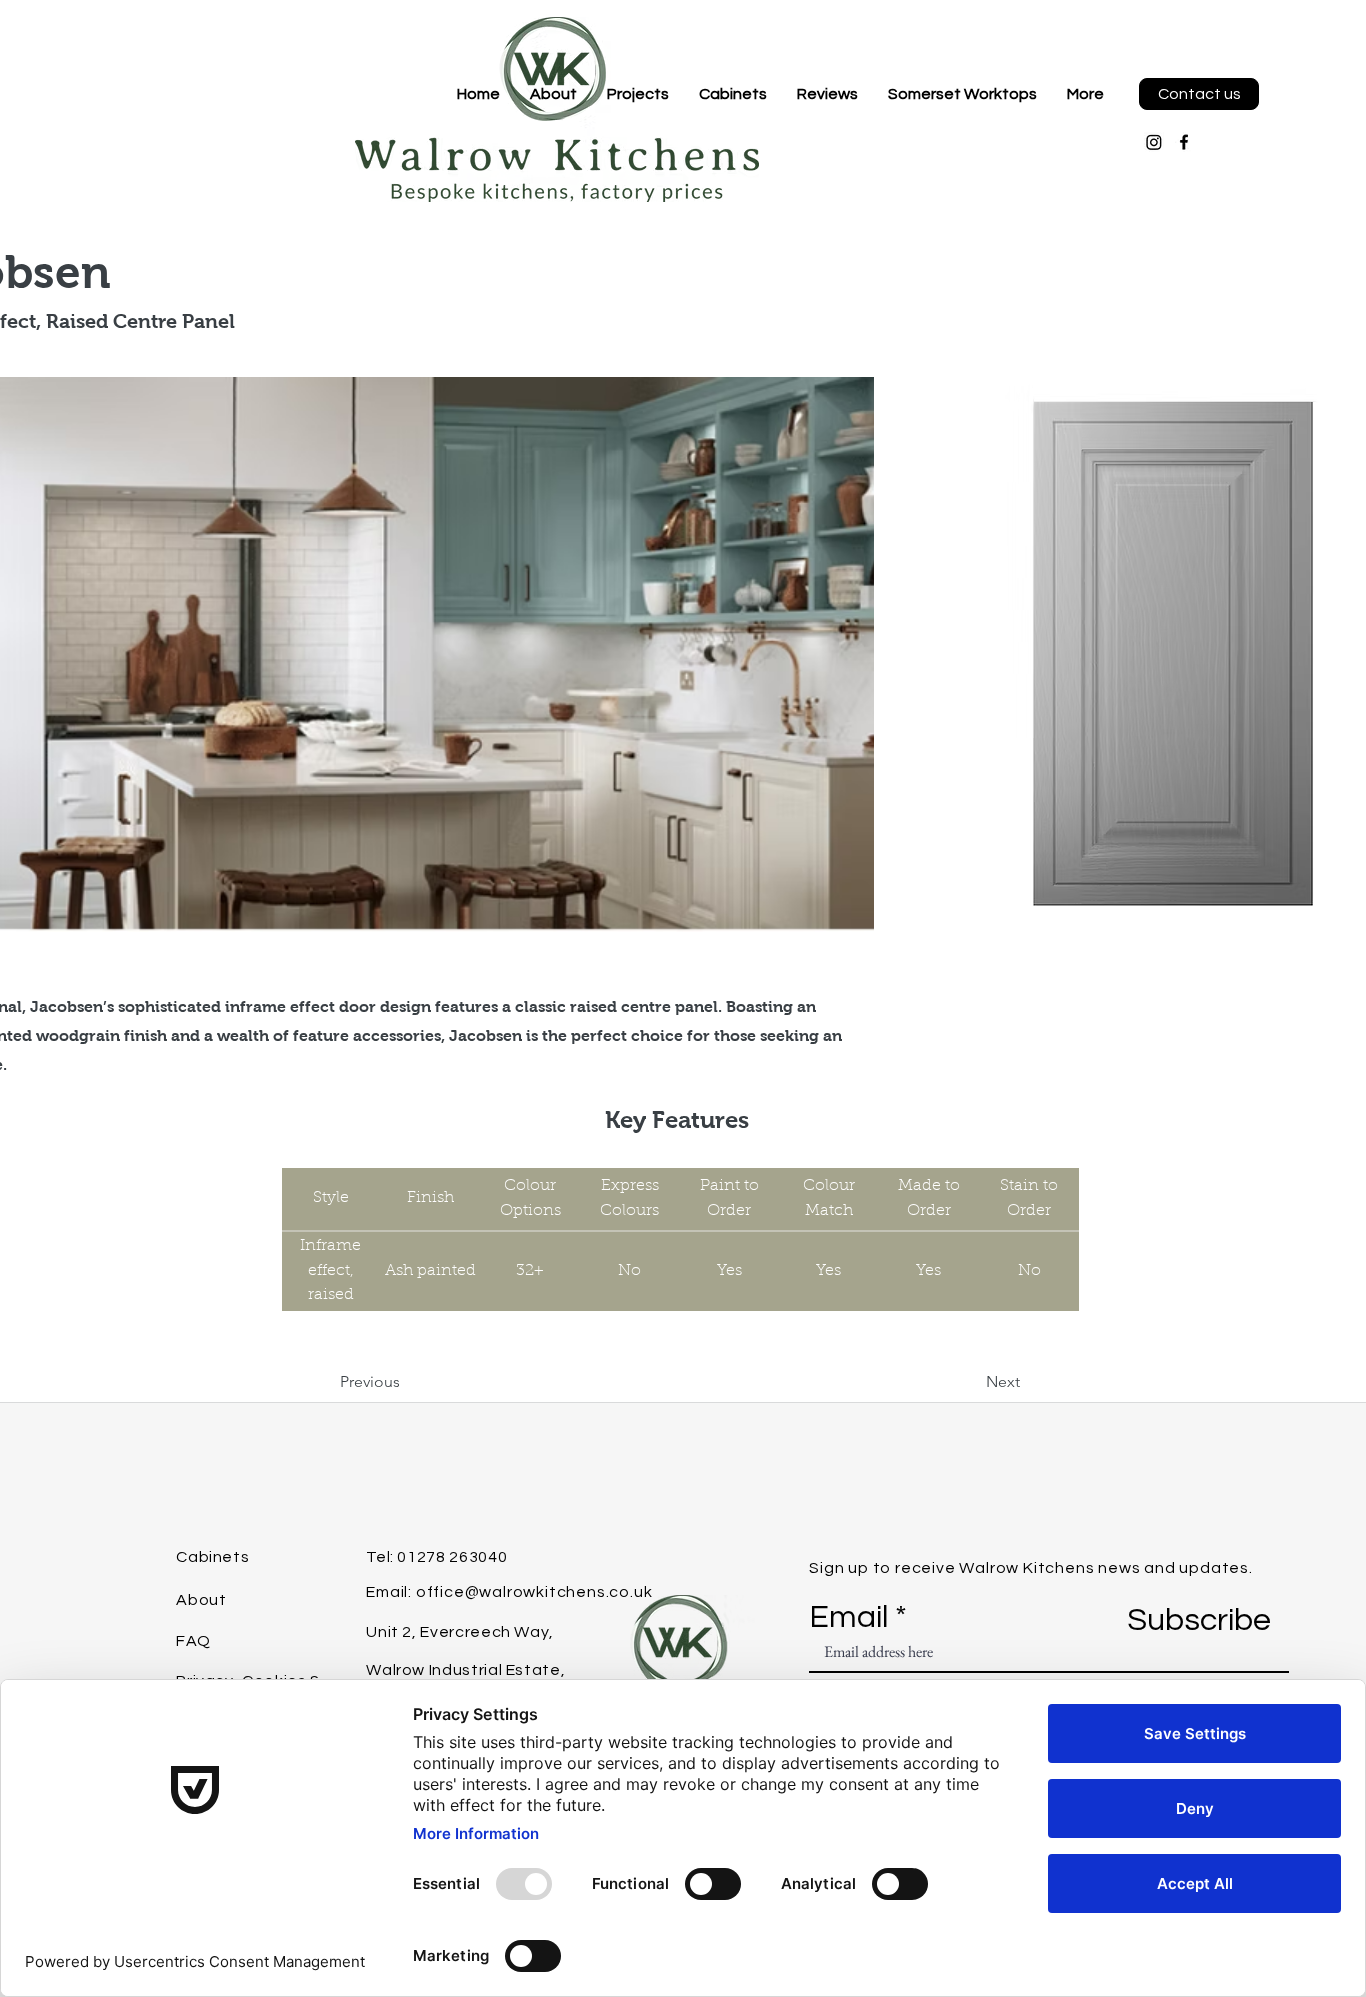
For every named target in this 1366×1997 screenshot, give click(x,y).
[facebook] (1184, 142)
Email (848, 1618)
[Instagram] (1154, 142)
